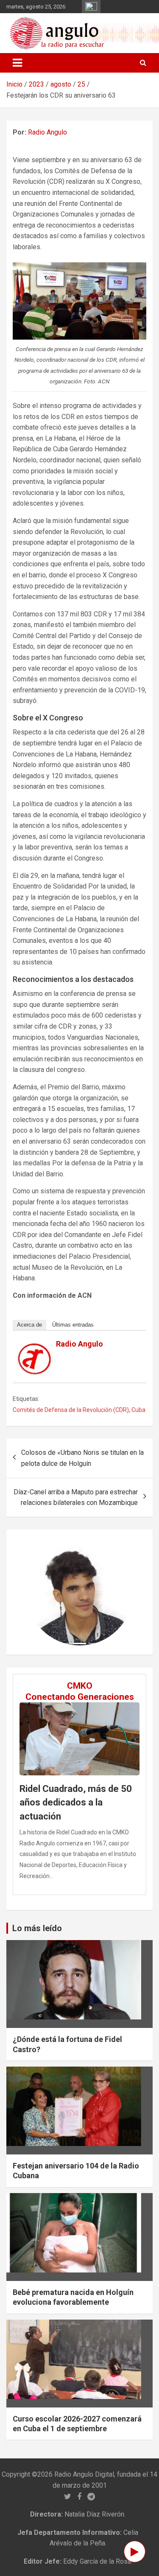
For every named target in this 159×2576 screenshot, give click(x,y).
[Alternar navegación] (17, 63)
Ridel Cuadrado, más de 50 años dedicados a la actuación (76, 1803)
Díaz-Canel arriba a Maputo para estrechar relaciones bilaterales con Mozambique (76, 1498)
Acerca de (29, 1325)
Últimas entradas (73, 1325)
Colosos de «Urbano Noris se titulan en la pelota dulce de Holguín (82, 1458)
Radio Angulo (47, 132)
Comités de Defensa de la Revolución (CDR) (71, 1410)
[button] (34, 1592)
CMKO (80, 1686)
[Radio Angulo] (35, 1348)
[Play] (135, 2552)
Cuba (138, 1410)
